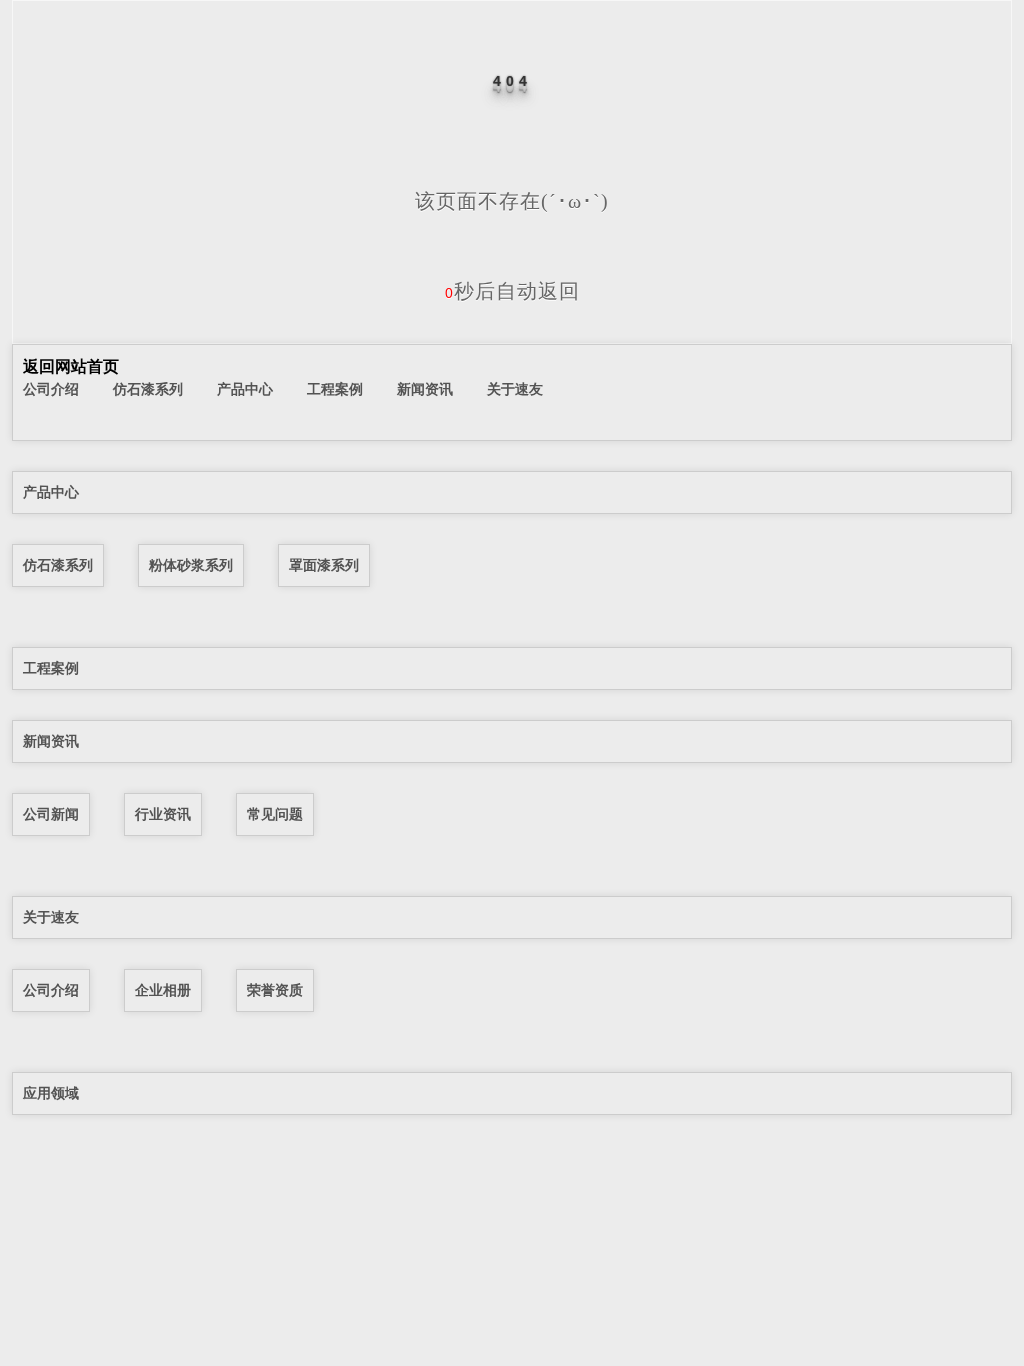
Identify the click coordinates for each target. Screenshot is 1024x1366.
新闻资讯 (425, 389)
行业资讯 (163, 814)
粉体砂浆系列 (191, 565)
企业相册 (163, 990)
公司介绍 (51, 389)
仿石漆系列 (148, 389)
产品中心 (245, 389)
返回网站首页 (71, 366)
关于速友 (515, 389)
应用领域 (51, 1093)
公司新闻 (51, 814)
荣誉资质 (275, 990)
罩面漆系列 (324, 565)
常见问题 (275, 814)
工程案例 (335, 389)
